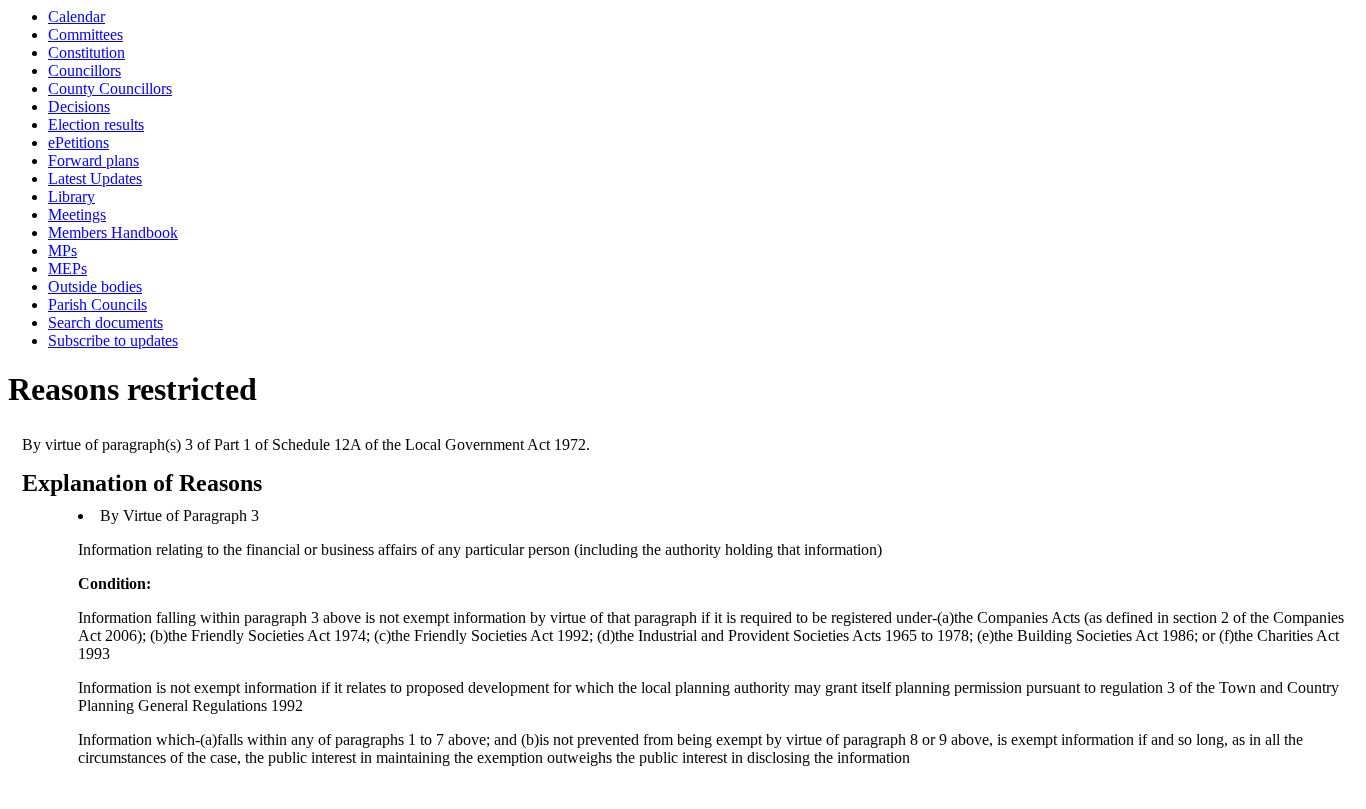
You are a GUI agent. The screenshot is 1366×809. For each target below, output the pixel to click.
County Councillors (110, 88)
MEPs (67, 268)
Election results (96, 124)
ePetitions (78, 142)
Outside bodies (95, 286)
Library (71, 196)
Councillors (84, 70)
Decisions (79, 106)
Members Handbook (113, 232)
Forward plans (93, 160)
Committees (85, 34)
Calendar (76, 16)
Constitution (86, 52)
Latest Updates (95, 178)
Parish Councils (97, 304)
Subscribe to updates (113, 340)
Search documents (105, 322)
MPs (62, 250)
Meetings (77, 214)
